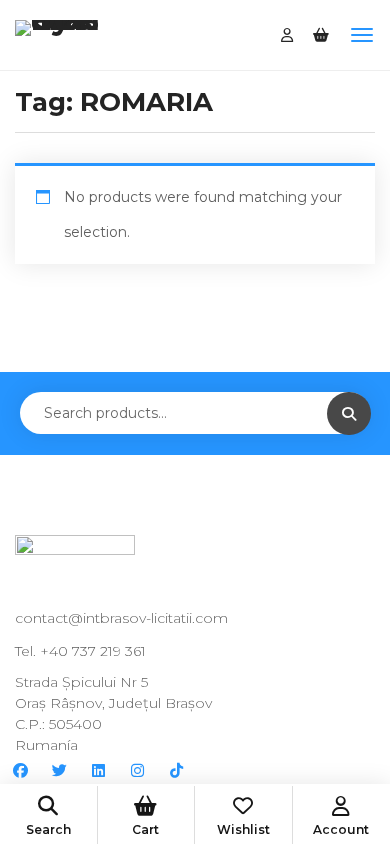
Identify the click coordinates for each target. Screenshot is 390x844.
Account (341, 829)
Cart (145, 829)
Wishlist (243, 829)
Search (48, 829)
